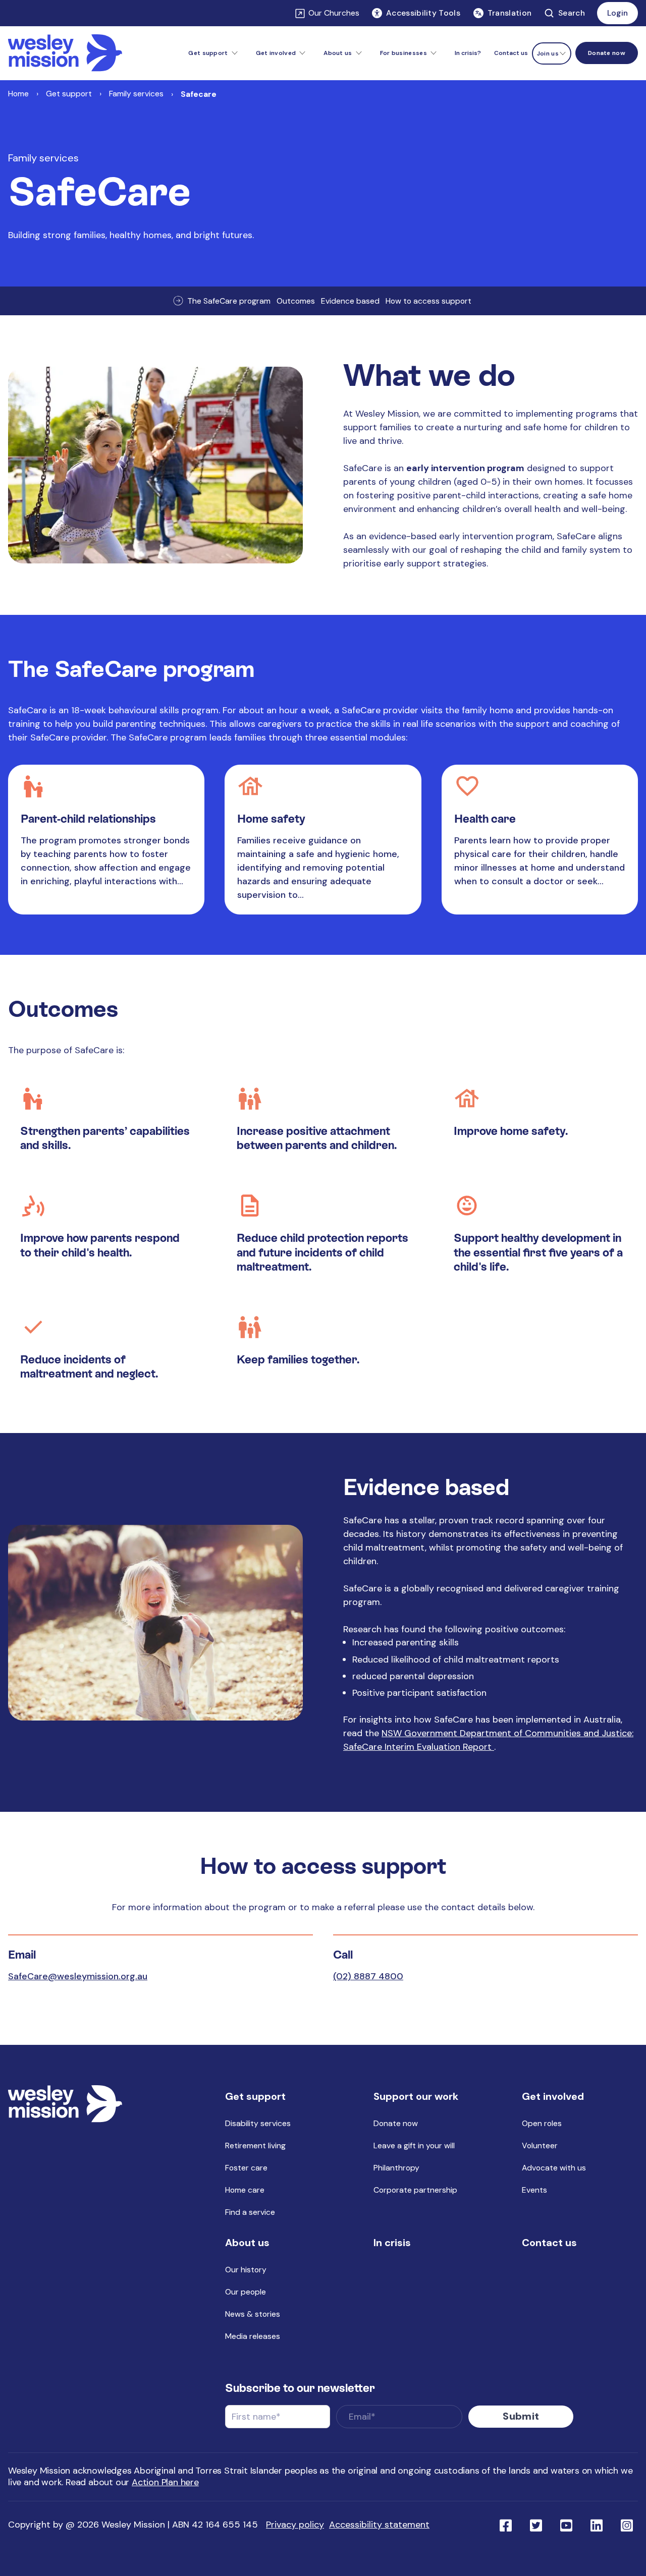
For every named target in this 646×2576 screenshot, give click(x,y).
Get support (208, 53)
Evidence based (350, 301)
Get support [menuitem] (255, 2096)
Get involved (276, 53)
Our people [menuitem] (246, 2292)
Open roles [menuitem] (542, 2123)
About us (338, 53)
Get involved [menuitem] (553, 2096)
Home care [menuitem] (245, 2190)
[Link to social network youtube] (566, 2525)
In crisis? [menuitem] (468, 53)
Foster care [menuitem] (246, 2168)
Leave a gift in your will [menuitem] (414, 2145)
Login (617, 13)
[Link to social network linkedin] (597, 2525)
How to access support (428, 301)
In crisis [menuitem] (392, 2243)
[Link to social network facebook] (506, 2525)
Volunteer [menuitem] (540, 2145)
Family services (136, 94)
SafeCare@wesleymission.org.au (78, 1976)
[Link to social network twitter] (536, 2525)
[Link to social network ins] (627, 2525)
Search (572, 13)
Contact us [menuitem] (511, 53)
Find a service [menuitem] (250, 2212)
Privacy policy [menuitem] (295, 2525)
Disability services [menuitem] (258, 2123)
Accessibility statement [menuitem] (379, 2525)
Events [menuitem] (534, 2190)
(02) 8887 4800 (368, 1976)
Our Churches (334, 13)
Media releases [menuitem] (253, 2336)
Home (18, 94)
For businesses (403, 53)
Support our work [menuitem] (416, 2096)
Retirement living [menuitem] (255, 2145)
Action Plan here (165, 2482)
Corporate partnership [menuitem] (415, 2190)
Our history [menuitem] (246, 2270)
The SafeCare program (229, 301)
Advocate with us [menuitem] (554, 2168)
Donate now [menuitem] (396, 2123)
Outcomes (296, 301)
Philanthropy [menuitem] (396, 2168)
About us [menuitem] (247, 2243)
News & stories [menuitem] (253, 2314)
